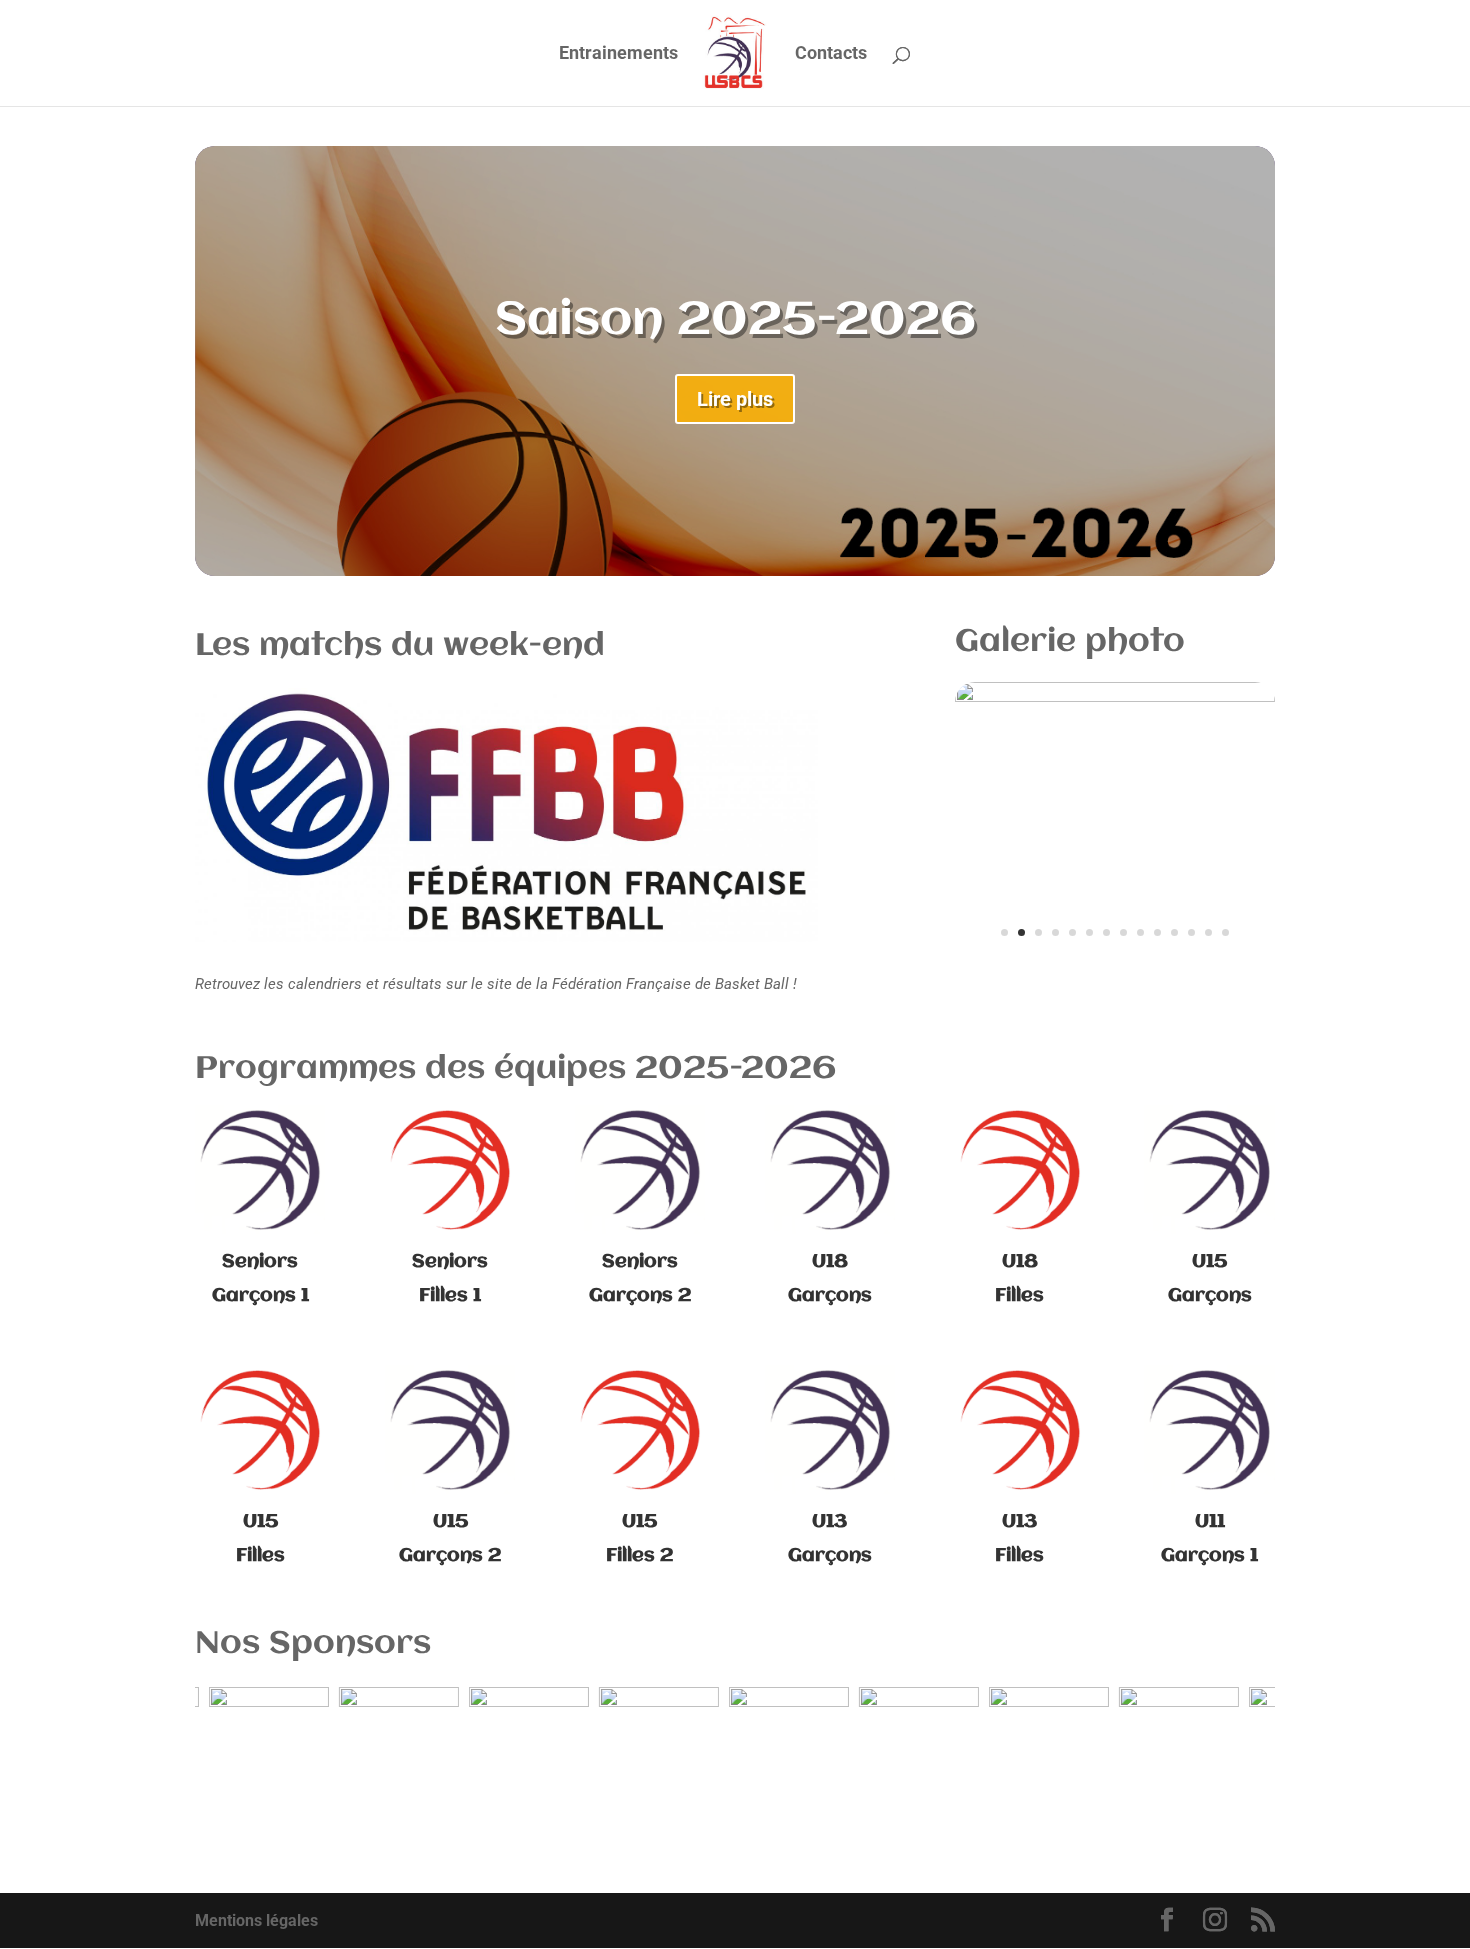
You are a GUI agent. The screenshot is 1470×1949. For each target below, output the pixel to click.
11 (1174, 932)
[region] (735, 1737)
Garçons (1210, 1296)
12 (1191, 932)
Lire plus (735, 399)
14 (1225, 932)
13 (1208, 932)
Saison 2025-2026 (735, 321)
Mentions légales (256, 1920)
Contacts (831, 54)
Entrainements (618, 54)
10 (1157, 932)
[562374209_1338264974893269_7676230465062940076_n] (1115, 697)
